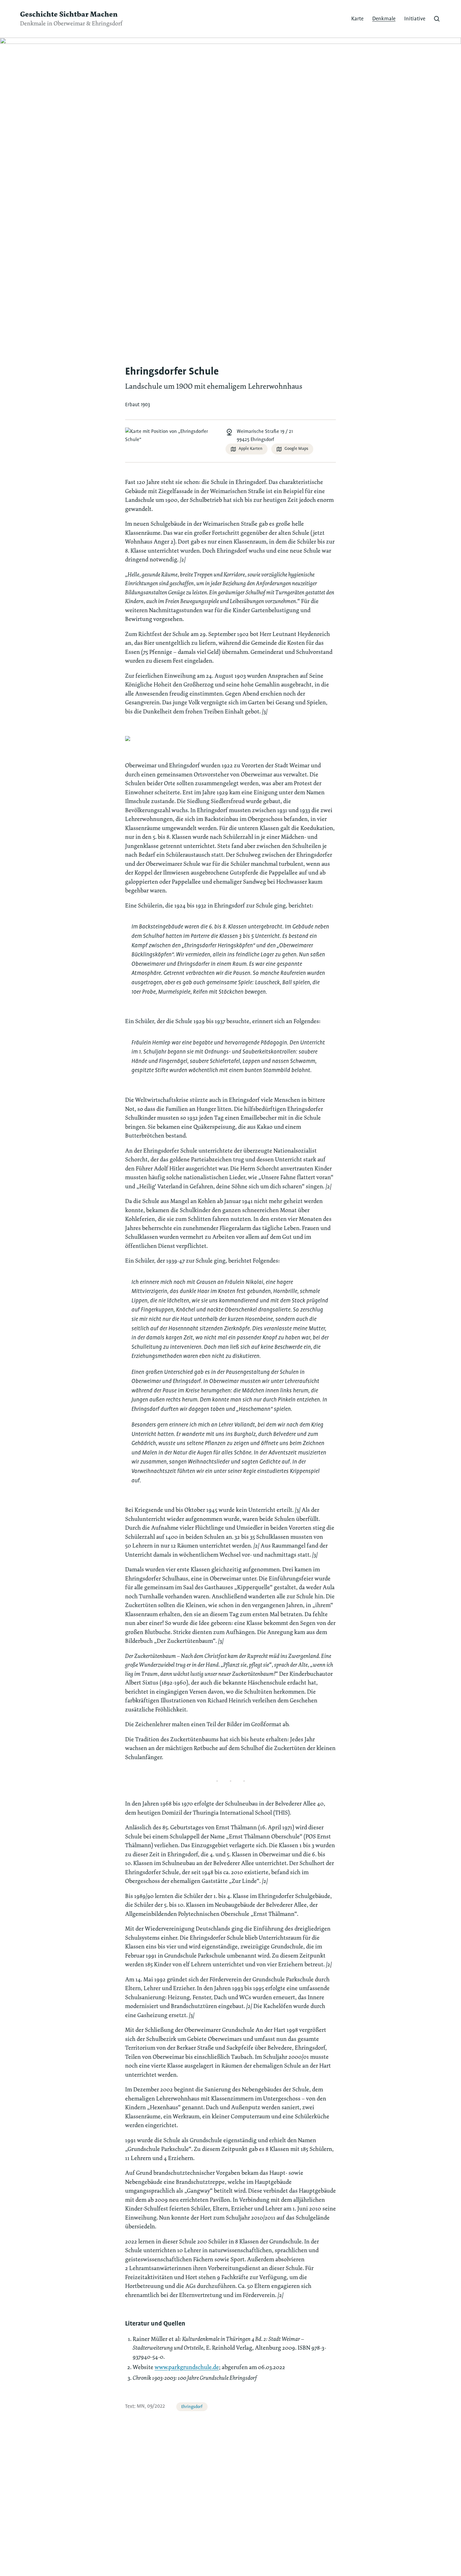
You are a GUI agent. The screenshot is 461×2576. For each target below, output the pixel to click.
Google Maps (296, 449)
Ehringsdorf (192, 2407)
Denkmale (384, 19)
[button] (437, 19)
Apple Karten (251, 449)
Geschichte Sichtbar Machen (69, 14)
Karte (357, 19)
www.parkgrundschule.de (187, 2367)
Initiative (415, 19)
